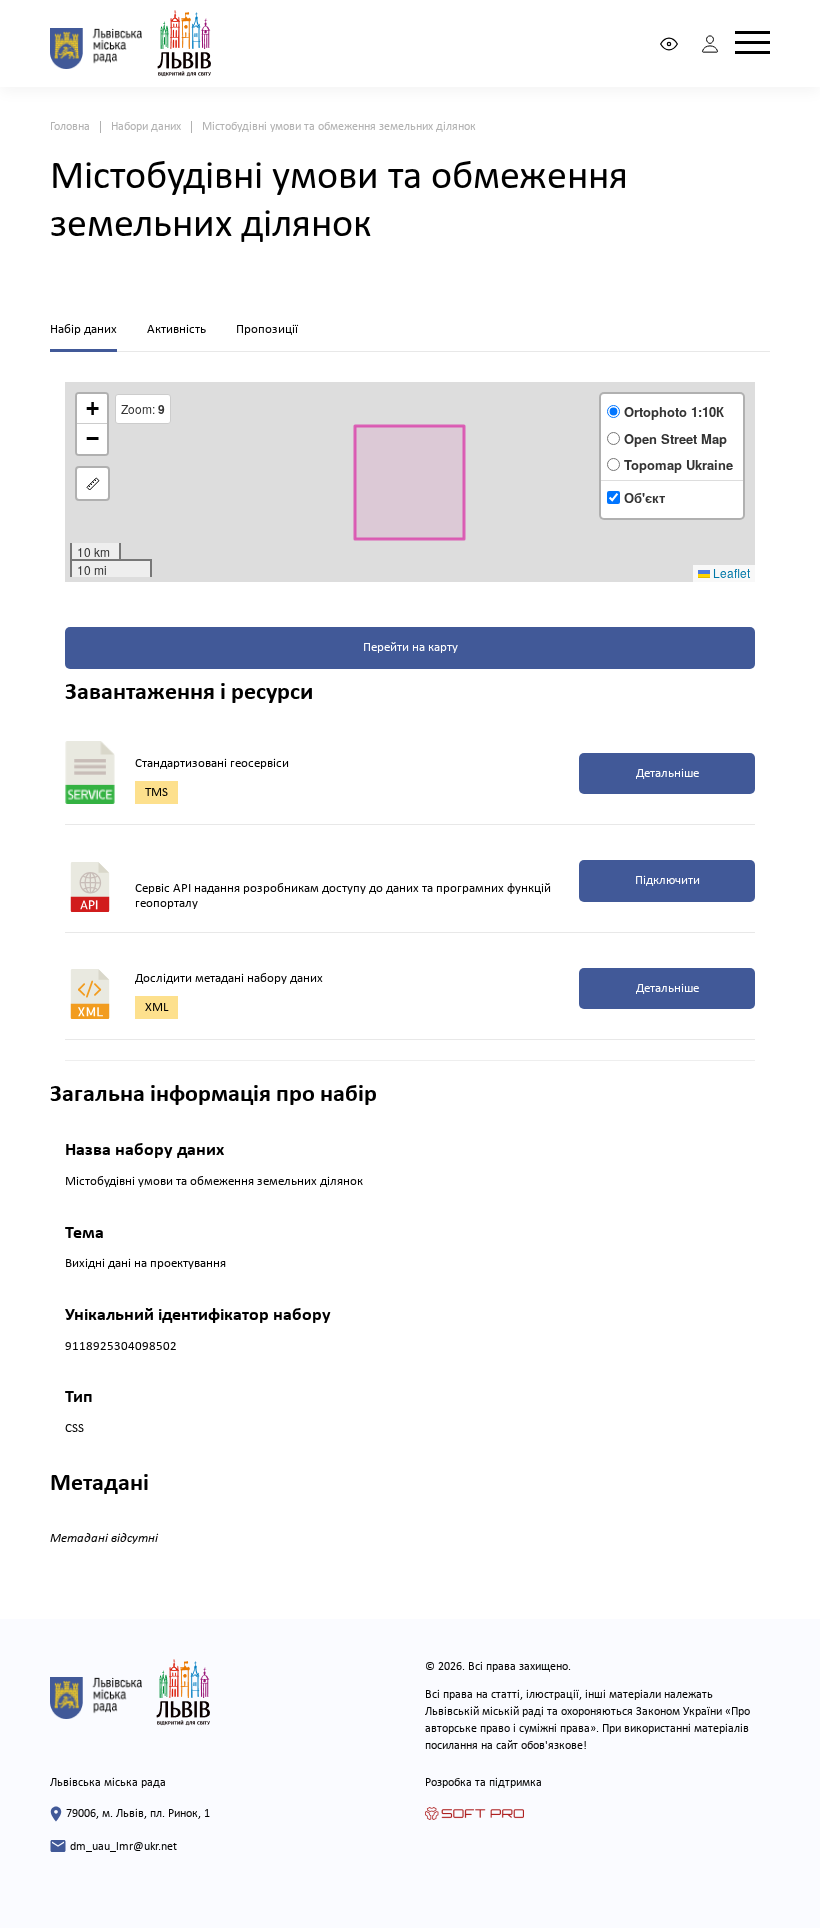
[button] (92, 409)
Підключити (667, 880)
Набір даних (83, 329)
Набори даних (146, 127)
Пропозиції (267, 329)
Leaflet (730, 572)
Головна (70, 127)
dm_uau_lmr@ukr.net (123, 1847)
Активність (176, 329)
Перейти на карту (410, 647)
